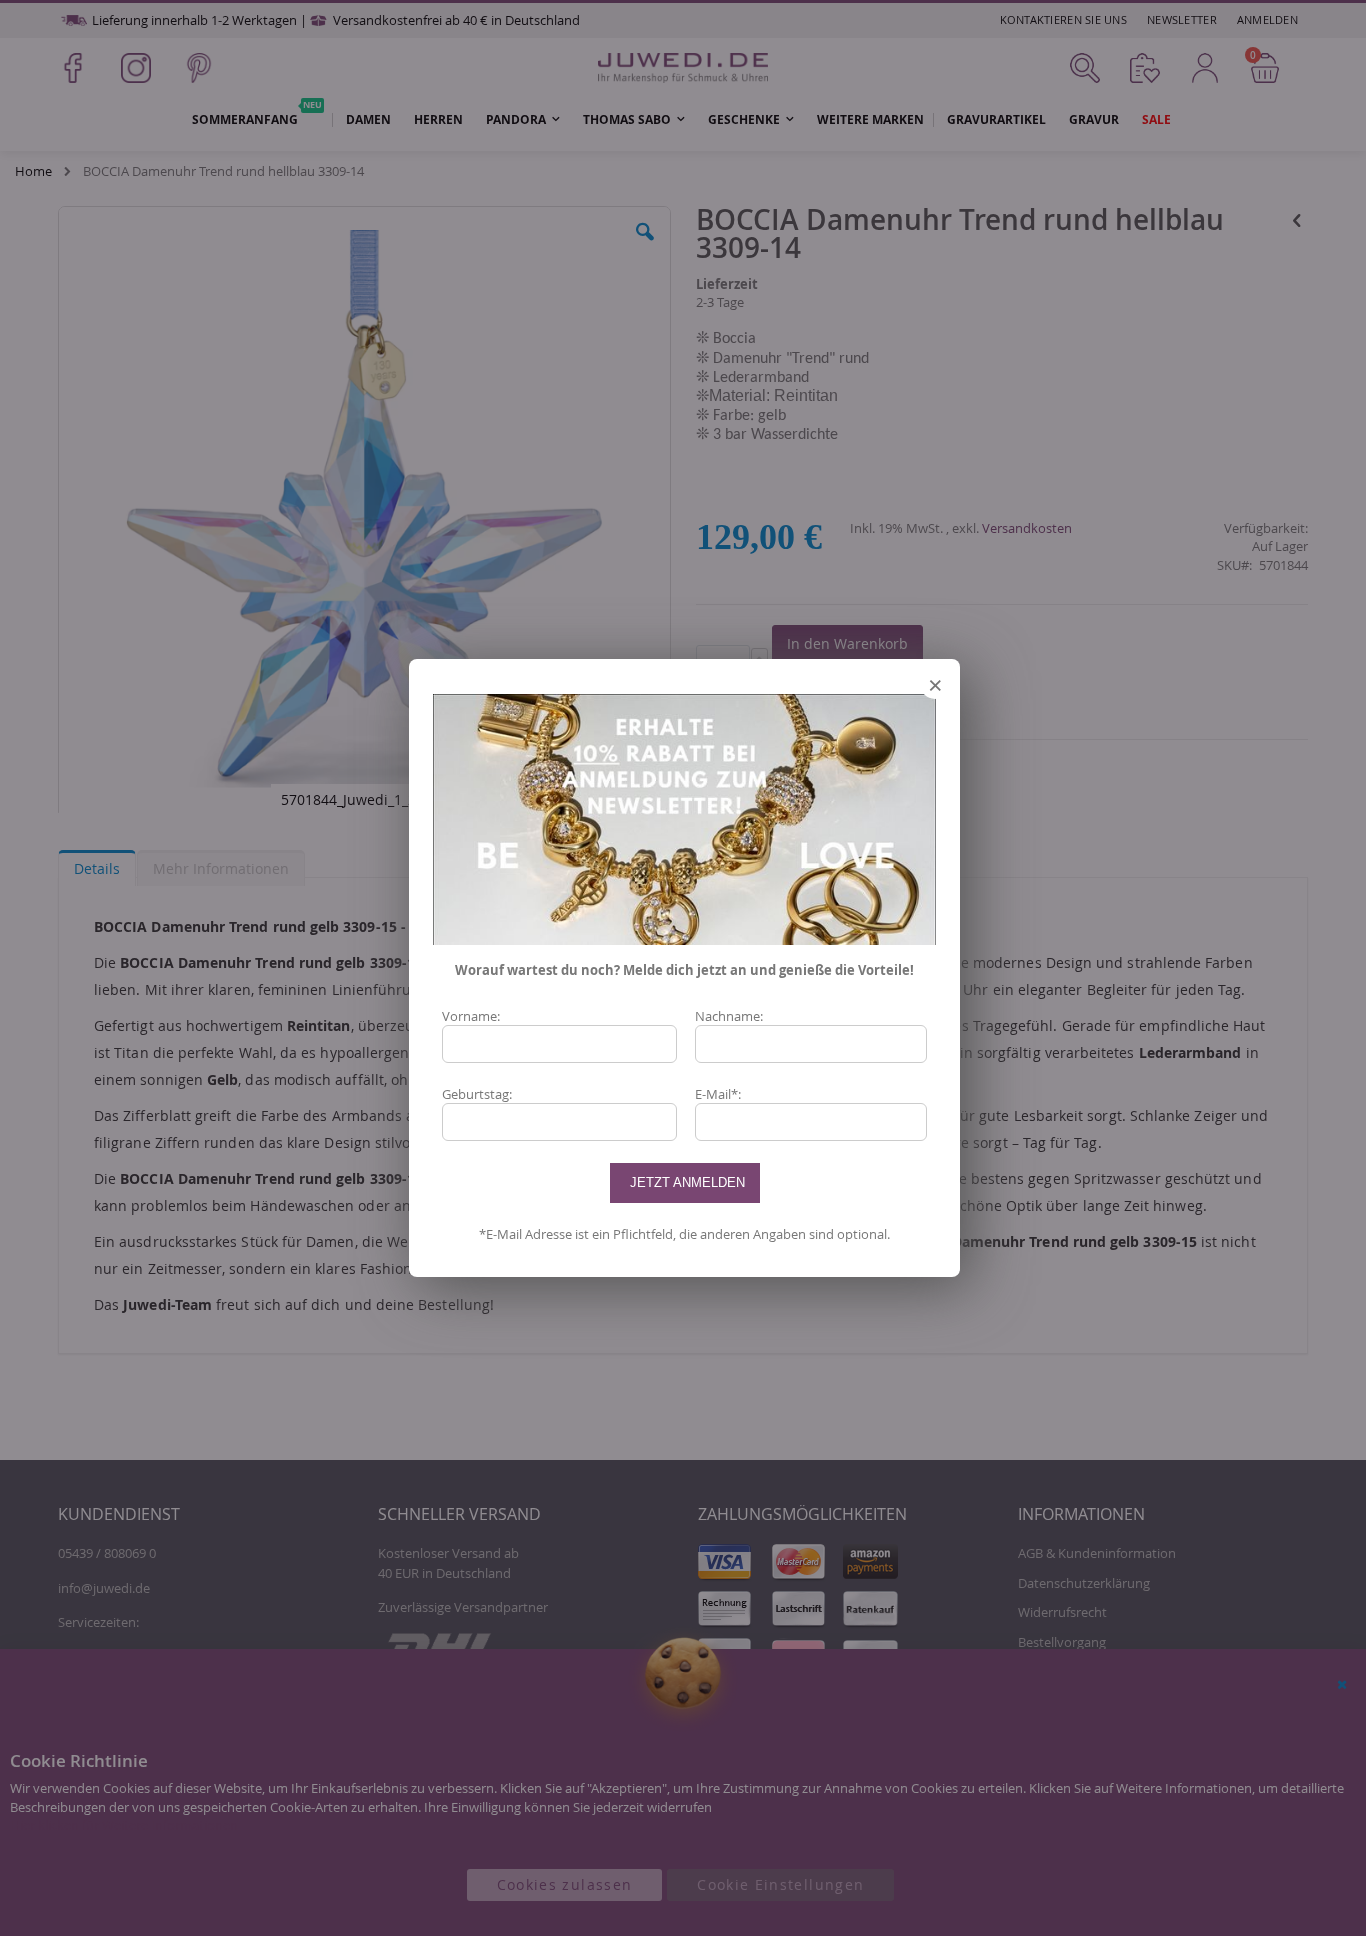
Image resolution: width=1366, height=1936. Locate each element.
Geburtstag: (477, 1094)
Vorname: (471, 1016)
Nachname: (729, 1016)
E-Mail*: (718, 1094)
